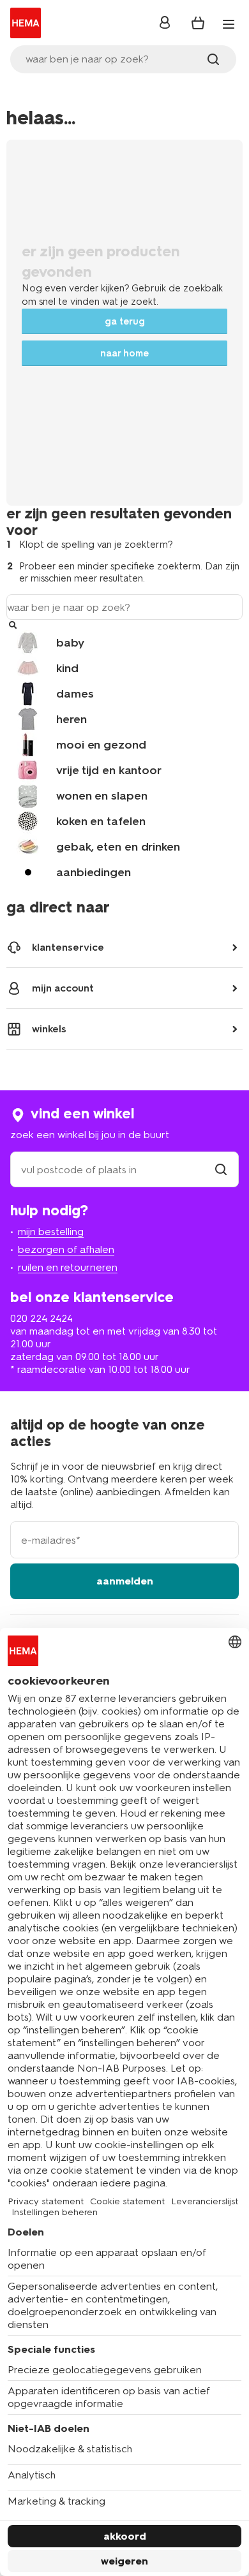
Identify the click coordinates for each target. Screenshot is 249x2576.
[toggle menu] (229, 24)
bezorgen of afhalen (66, 1249)
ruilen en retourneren (68, 1267)
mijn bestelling (51, 1232)
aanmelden (125, 1581)
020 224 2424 (41, 1318)
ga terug (125, 321)
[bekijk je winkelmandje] (198, 23)
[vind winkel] (221, 1170)
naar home (124, 353)
